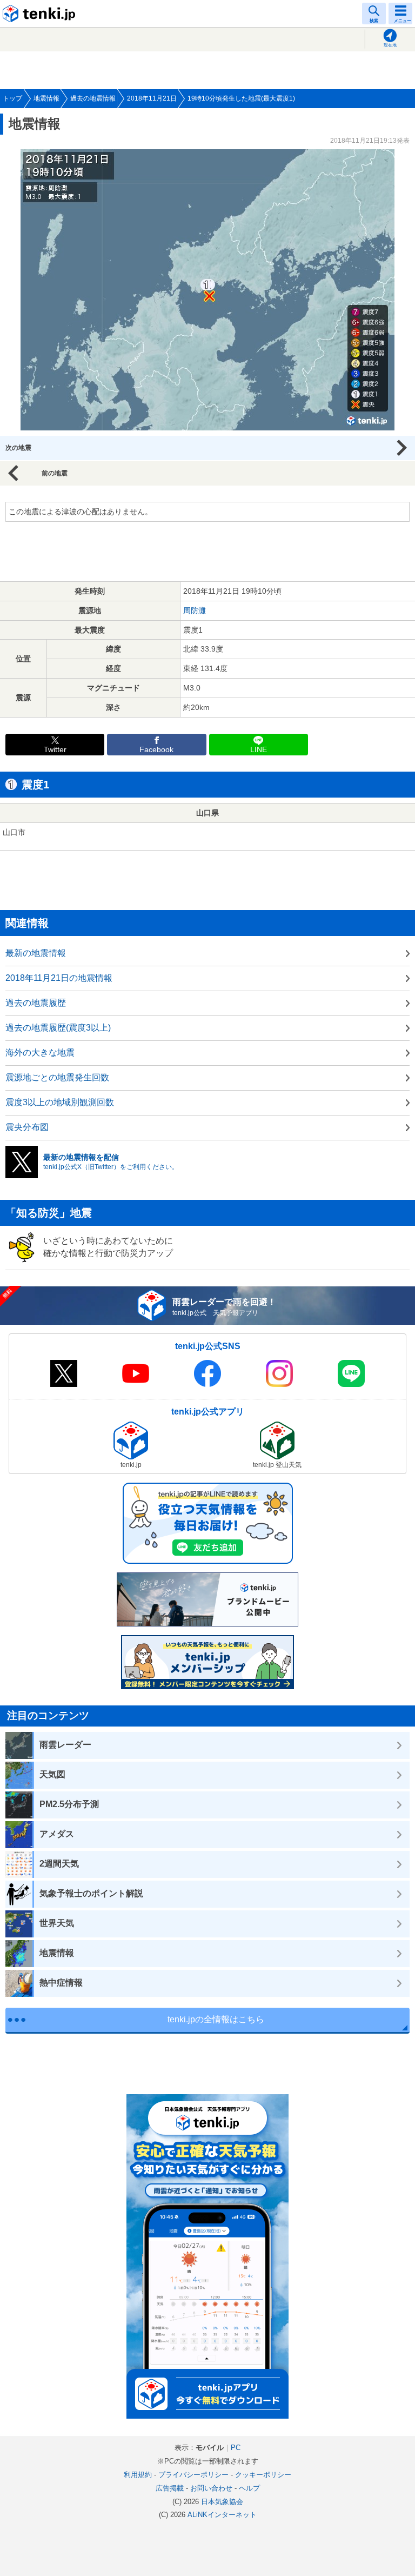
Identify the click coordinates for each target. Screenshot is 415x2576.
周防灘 (195, 610)
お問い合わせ (211, 2488)
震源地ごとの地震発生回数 (57, 1077)
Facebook (156, 750)
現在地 (390, 45)
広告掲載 (170, 2488)
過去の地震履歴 (36, 1003)
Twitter (55, 750)
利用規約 (138, 2475)
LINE (259, 750)
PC (236, 2448)
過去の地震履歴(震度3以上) (58, 1028)
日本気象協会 (222, 2502)
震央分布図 (27, 1127)
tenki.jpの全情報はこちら (216, 2019)
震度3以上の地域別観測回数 (60, 1102)
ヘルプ (249, 2488)
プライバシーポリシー (193, 2475)
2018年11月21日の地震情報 (59, 978)
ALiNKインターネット (222, 2515)
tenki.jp (41, 14)
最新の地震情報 (36, 953)
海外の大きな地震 (40, 1053)
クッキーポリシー (263, 2475)
